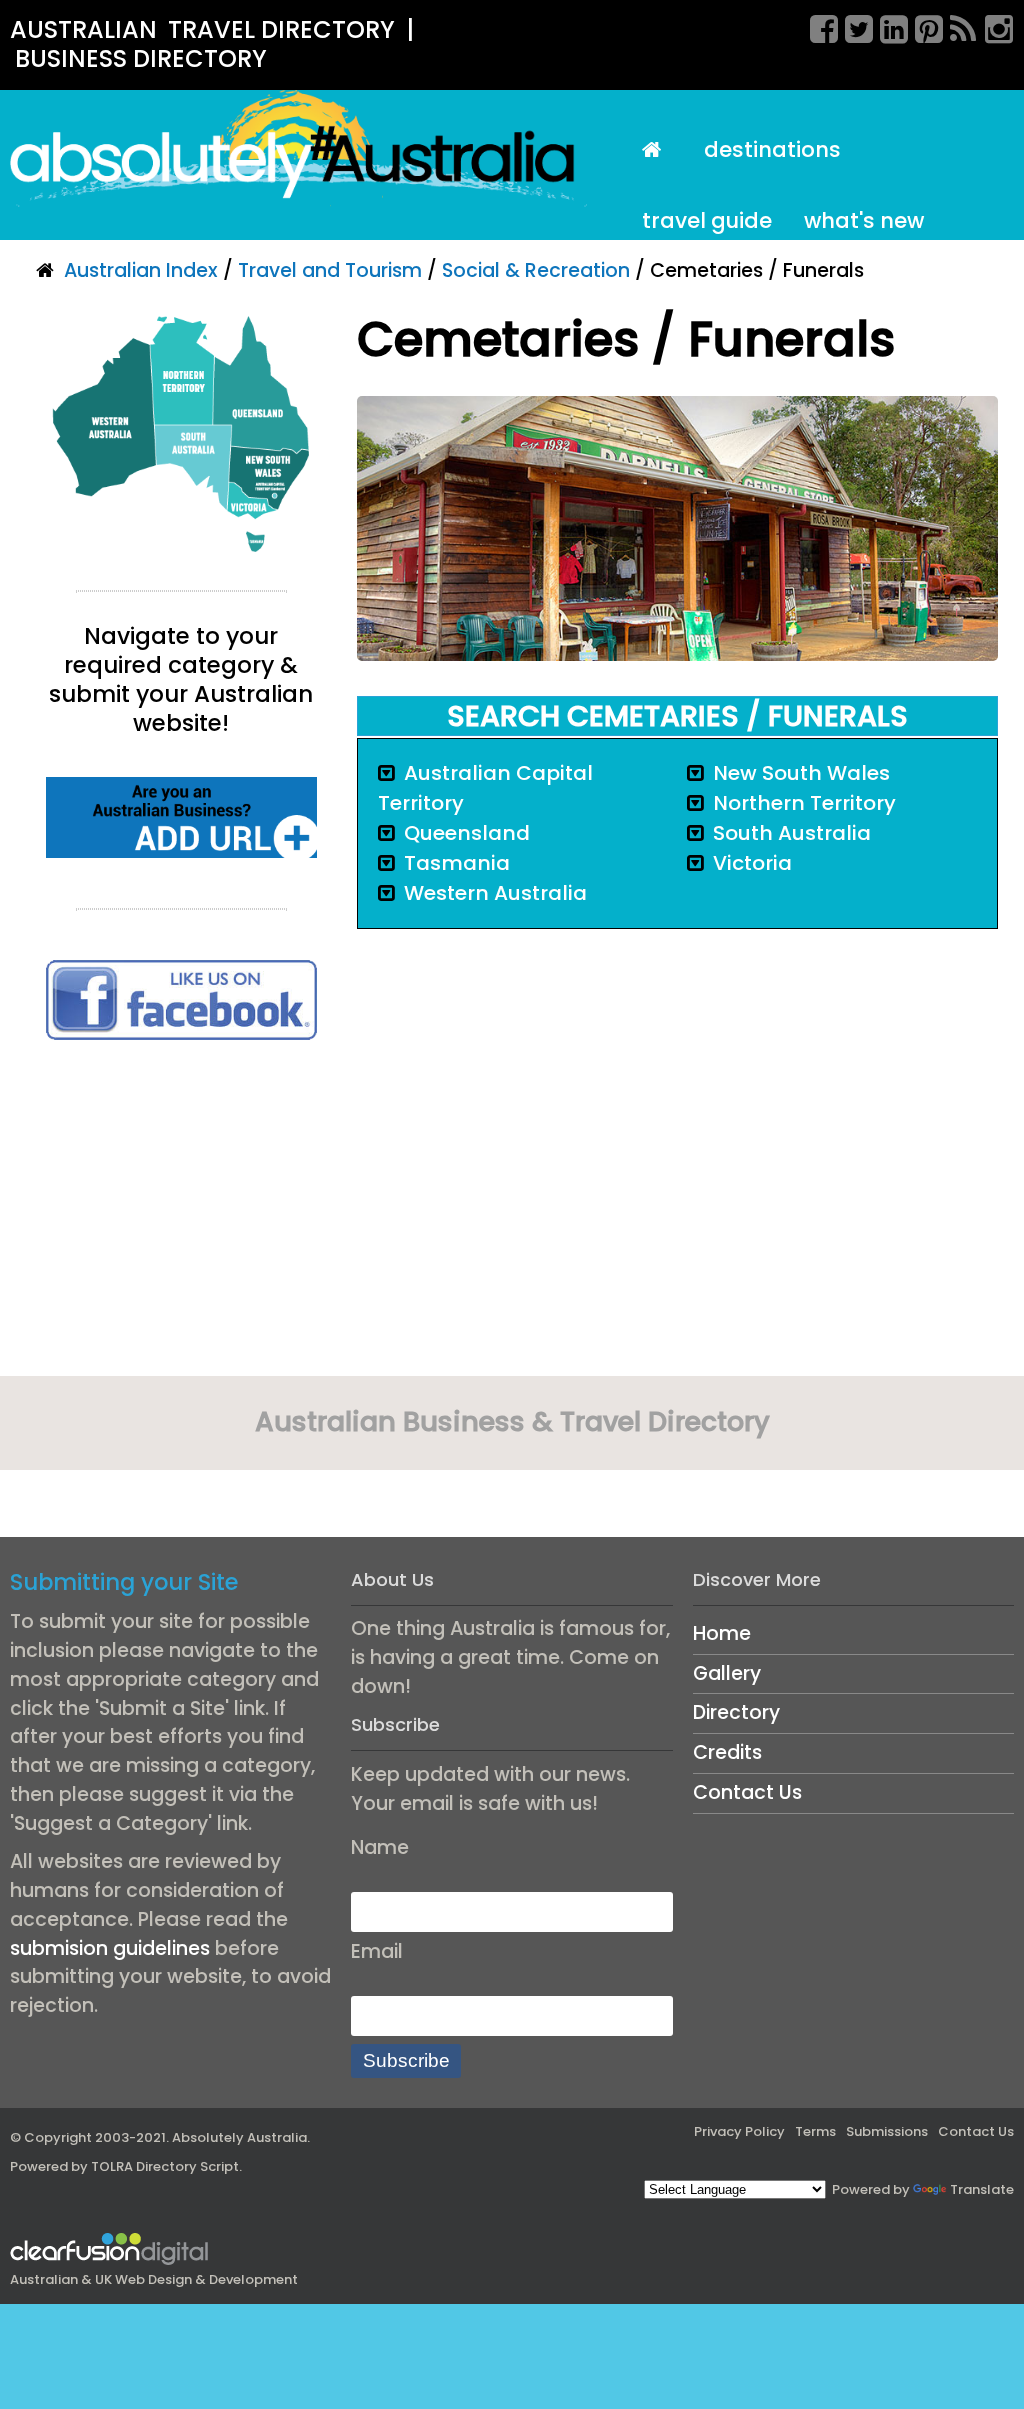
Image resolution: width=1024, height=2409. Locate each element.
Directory (736, 1712)
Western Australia (495, 893)
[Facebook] (817, 26)
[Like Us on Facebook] (181, 998)
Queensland (467, 833)
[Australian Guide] (658, 150)
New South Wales (801, 773)
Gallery (727, 1673)
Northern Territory (804, 803)
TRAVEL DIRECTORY (281, 29)
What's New (864, 220)
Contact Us (747, 1792)
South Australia (792, 833)
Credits (727, 1752)
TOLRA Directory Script (165, 2166)
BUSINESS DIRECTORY (141, 58)
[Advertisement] (181, 1215)
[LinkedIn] (887, 26)
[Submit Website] (181, 816)
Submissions (887, 2131)
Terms (815, 2131)
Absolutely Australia (239, 2137)
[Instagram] (992, 26)
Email (377, 1951)
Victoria (752, 863)
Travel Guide (707, 220)
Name (380, 1847)
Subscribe (406, 2060)
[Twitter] (852, 26)
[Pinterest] (922, 26)
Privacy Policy (739, 2131)
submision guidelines (110, 1948)
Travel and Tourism (330, 270)
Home (722, 1633)
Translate (982, 2189)
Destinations (772, 149)
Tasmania (457, 863)
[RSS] (957, 26)
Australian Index (141, 270)
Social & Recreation (536, 270)
